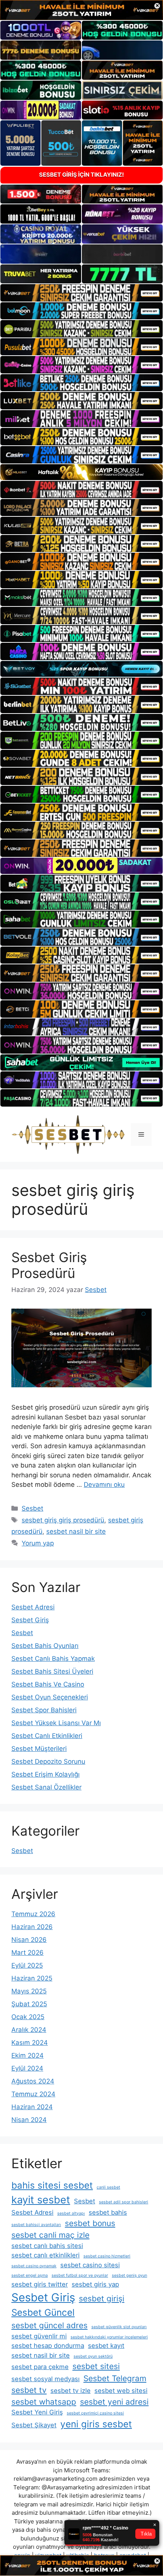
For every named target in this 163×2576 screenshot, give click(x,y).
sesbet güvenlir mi (39, 2336)
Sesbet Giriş (30, 1620)
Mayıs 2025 (29, 1991)
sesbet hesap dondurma (48, 2346)
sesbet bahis (108, 2212)
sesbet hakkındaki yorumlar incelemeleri (109, 2337)
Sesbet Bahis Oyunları (45, 1646)
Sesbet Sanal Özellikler (46, 1787)
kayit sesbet (41, 2200)
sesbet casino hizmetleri (107, 2256)
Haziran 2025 (32, 1978)
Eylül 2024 (27, 2068)
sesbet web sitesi (121, 2391)
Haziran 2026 (32, 1927)
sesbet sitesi (96, 2366)
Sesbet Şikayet (34, 2425)
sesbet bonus (90, 2223)
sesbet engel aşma (30, 2275)
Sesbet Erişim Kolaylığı (45, 1774)
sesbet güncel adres (49, 2325)
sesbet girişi (102, 2299)
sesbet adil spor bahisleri (124, 2202)
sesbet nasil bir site (76, 1531)
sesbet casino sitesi (90, 2265)
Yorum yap (38, 1543)
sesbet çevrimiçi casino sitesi (95, 2413)
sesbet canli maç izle (50, 2235)
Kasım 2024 (30, 2043)
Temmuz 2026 (33, 1914)
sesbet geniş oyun (129, 2275)
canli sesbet (108, 2187)
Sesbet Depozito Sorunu (48, 1761)
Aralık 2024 (29, 2030)
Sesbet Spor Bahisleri (44, 1710)
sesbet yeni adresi (114, 2402)
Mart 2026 (27, 1953)
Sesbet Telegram (115, 2378)
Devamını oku (104, 1485)
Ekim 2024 (27, 2055)
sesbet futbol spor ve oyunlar (80, 2275)
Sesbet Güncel (43, 2312)
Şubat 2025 (29, 2004)
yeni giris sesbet (96, 2424)
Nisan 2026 (29, 1940)
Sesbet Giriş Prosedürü (49, 1265)
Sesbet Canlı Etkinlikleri (47, 1736)
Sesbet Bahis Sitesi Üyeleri (52, 1671)
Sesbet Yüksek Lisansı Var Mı (56, 1723)
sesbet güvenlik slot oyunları (119, 2327)
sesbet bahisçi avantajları (36, 2225)
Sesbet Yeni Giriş (37, 2412)
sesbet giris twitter (40, 2284)
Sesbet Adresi (33, 1607)
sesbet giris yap (95, 2284)
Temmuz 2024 (33, 2094)
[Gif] (81, 472)
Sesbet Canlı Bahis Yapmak (53, 1659)
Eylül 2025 (27, 1965)
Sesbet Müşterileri (39, 1749)
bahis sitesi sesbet (52, 2185)
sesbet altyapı (71, 2213)
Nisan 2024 (29, 2120)
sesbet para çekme (40, 2367)
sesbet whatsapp (44, 2402)
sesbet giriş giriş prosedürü (63, 1520)
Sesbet (32, 1508)
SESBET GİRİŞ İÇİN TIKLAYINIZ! (81, 175)
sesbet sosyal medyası (45, 2379)
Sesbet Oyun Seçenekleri (50, 1697)
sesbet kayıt (106, 2346)
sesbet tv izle (71, 2391)
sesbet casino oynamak (34, 2266)
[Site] (81, 293)
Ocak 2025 (28, 2017)
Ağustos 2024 (33, 2081)
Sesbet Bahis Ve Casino (48, 1684)
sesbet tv (29, 2390)
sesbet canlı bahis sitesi (47, 2246)
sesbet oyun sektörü (93, 2356)
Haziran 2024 (32, 2107)
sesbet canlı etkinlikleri (45, 2255)
